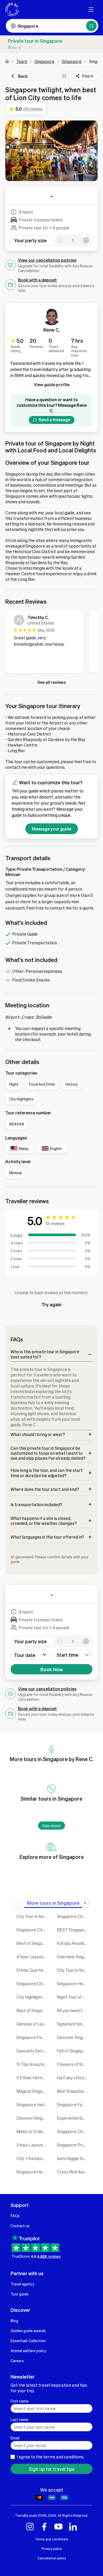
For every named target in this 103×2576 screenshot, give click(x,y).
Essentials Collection (28, 2341)
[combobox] (73, 1655)
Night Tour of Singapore (73, 1997)
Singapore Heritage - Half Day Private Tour (73, 1983)
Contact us (20, 2226)
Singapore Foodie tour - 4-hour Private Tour (33, 2037)
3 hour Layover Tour (33, 2145)
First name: (20, 2401)
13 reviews (55, 1223)
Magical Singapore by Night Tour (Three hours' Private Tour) (33, 2091)
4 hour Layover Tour (33, 1957)
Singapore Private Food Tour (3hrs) (73, 2145)
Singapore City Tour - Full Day (73, 1916)
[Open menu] (91, 9)
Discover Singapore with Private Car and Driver (73, 2037)
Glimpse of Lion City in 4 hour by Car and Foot (33, 2024)
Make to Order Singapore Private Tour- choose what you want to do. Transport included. (33, 2131)
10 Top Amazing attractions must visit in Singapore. (33, 2064)
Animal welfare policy (28, 2351)
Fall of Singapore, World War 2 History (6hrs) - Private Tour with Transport (73, 2051)
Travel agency (22, 2284)
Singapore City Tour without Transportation (73, 2131)
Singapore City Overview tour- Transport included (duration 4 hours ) (33, 1930)
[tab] (53, 1903)
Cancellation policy (52, 2558)
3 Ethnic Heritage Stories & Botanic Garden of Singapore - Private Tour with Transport (33, 2078)
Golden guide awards (28, 2331)
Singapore (45, 61)
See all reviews (51, 682)
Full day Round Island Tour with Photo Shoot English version (73, 1943)
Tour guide (20, 2294)
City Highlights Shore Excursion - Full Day (33, 1997)
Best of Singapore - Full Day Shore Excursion (33, 1943)
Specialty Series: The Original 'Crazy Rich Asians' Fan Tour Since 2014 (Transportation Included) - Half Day (33, 2051)
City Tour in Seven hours (73, 1970)
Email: (15, 2438)
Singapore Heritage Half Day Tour (33, 2172)
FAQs (15, 2216)
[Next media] (91, 151)
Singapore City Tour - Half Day (33, 1983)
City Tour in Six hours (33, 1916)
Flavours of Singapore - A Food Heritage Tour (73, 2064)
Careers (17, 2361)
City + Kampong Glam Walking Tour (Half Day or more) (33, 2158)
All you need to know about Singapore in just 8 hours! (73, 2010)
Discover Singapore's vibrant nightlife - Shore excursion (33, 2118)
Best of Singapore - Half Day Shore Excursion (33, 2010)
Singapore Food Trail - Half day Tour (73, 2104)
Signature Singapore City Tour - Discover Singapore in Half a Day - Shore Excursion (73, 2024)
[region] (51, 643)
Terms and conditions (51, 2539)
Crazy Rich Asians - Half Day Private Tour (73, 2172)
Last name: (20, 2419)
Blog (14, 2321)
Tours (22, 61)
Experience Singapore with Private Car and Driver (73, 2118)
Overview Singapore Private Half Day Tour (73, 1957)
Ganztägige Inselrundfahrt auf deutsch (73, 2158)
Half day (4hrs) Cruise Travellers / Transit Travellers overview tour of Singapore (73, 2078)
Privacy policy (52, 2549)
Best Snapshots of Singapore (73, 2091)
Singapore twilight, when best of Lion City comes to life (33, 2104)
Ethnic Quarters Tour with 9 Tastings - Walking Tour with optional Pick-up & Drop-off (33, 1970)
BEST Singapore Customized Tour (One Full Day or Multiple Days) (73, 1930)
